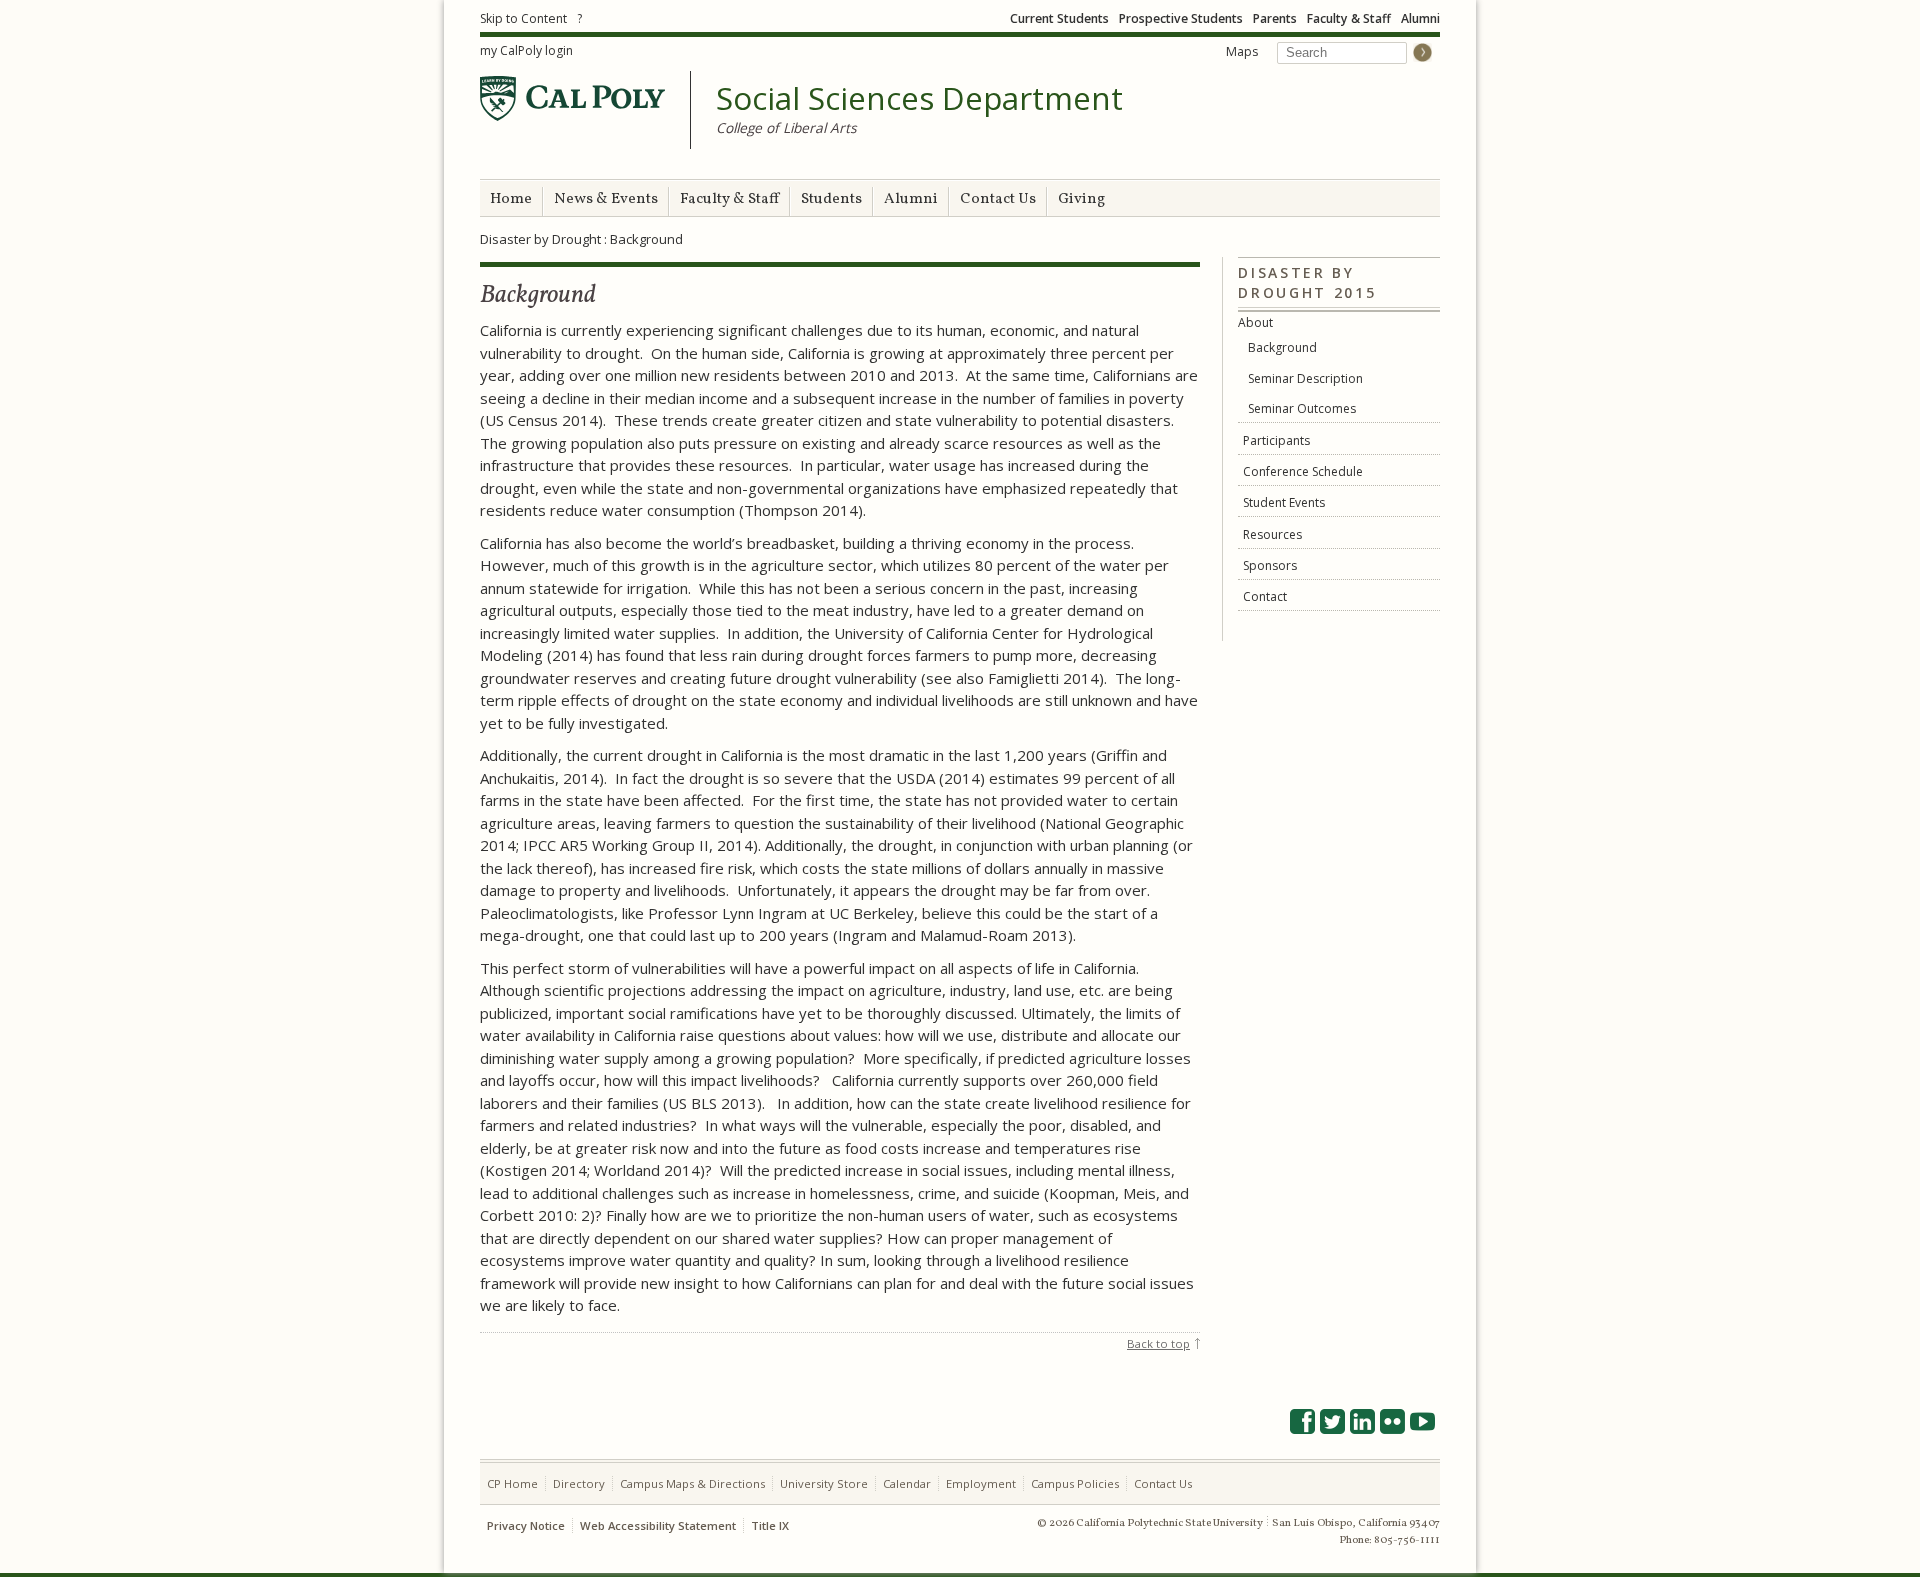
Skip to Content (523, 18)
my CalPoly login (526, 50)
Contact (1265, 596)
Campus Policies (1075, 1483)
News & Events (606, 199)
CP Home (512, 1483)
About (1255, 322)
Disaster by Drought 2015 (1307, 283)
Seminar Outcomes (1302, 408)
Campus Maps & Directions (692, 1483)
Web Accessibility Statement (658, 1525)
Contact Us (998, 199)
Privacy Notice (526, 1525)
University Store (824, 1483)
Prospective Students (1181, 18)
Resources (1272, 534)
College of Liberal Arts (786, 127)
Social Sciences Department (919, 99)
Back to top (1158, 1343)
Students (831, 199)
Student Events (1284, 502)
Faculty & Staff (1349, 18)
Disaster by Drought (540, 239)
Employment (981, 1483)
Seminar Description (1305, 378)
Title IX (770, 1525)
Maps (1242, 51)
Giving (1081, 199)
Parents (1275, 18)
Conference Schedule (1303, 471)
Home (511, 199)
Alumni (1420, 18)
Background (1282, 347)
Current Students (1059, 18)
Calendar (907, 1483)
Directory (579, 1483)
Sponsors (1270, 565)
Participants (1276, 440)
